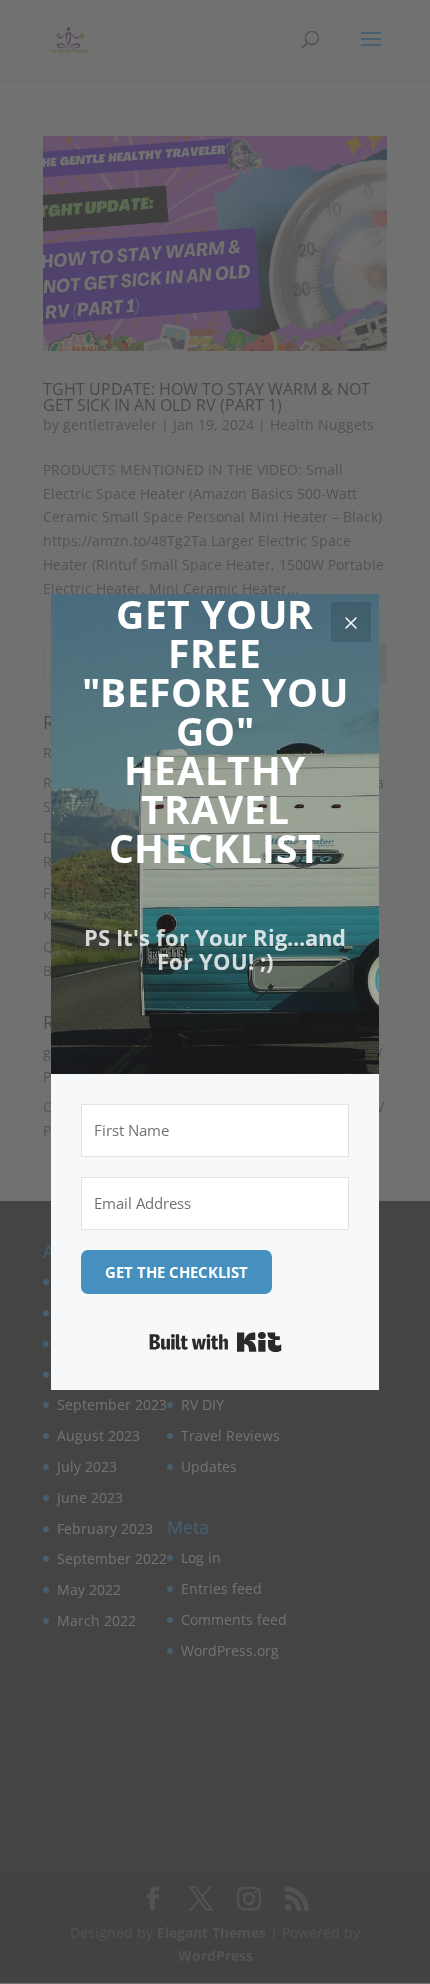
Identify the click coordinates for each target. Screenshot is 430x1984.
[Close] (351, 622)
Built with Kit (215, 1342)
